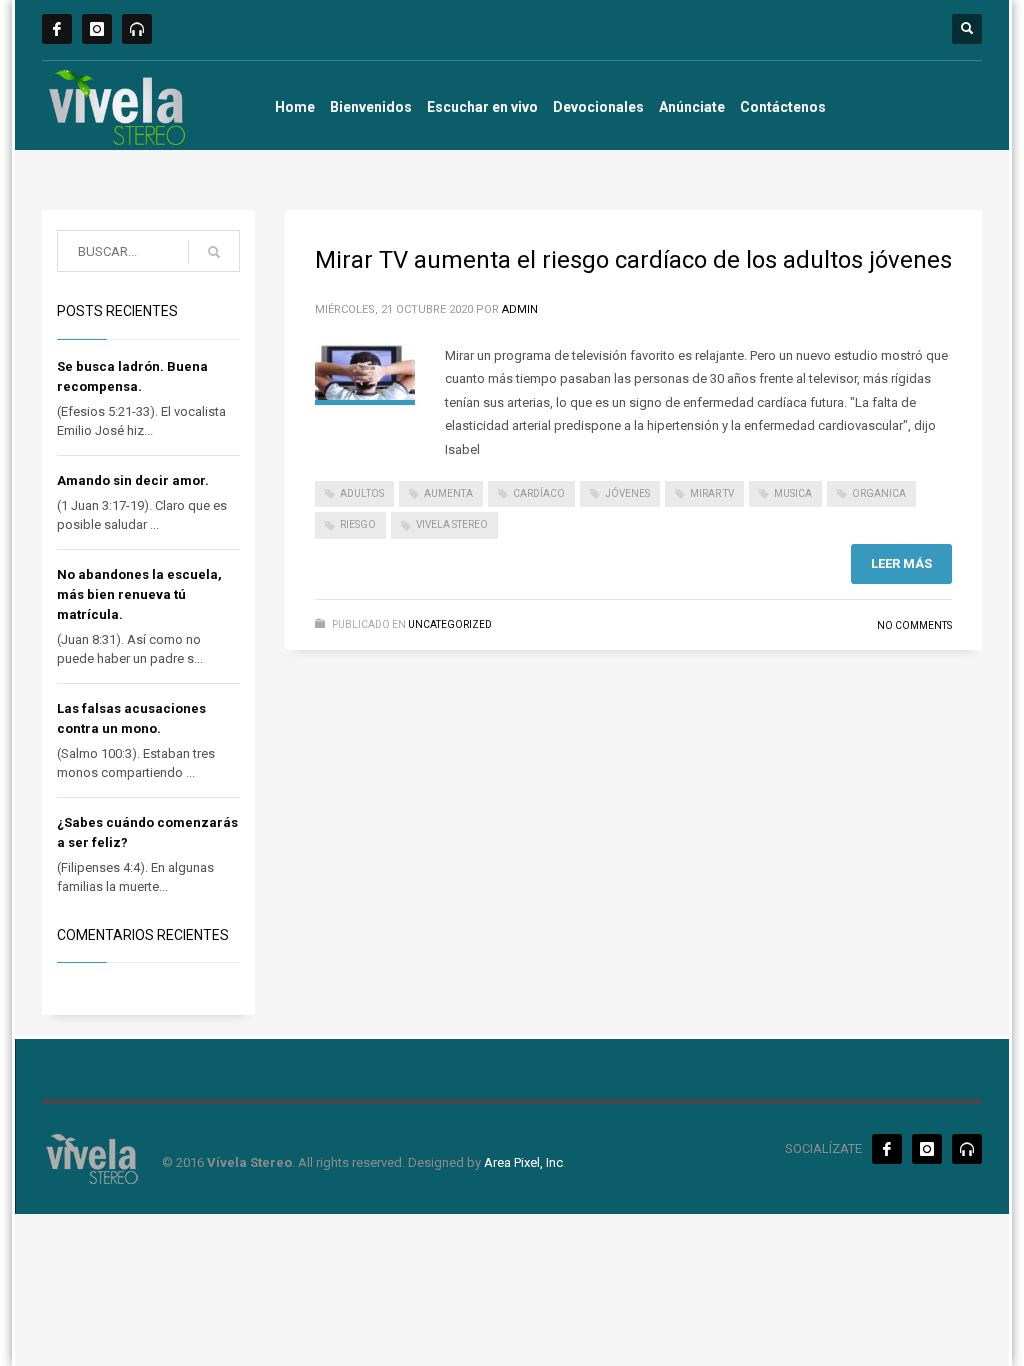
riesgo (358, 524)
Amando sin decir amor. (133, 480)
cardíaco (539, 493)
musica (793, 493)
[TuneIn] (137, 29)
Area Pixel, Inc (523, 1162)
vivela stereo (452, 524)
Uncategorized (450, 624)
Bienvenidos (371, 107)
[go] (214, 252)
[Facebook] (57, 29)
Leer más (901, 563)
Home (295, 107)
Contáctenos (783, 107)
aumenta (448, 493)
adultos (362, 493)
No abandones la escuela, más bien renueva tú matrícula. (139, 594)
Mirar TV (712, 493)
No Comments (914, 625)
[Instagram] (97, 29)
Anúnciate (692, 107)
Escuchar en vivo (482, 107)
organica (879, 493)
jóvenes (627, 493)
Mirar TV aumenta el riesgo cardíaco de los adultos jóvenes (633, 260)
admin (520, 309)
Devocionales (598, 107)
